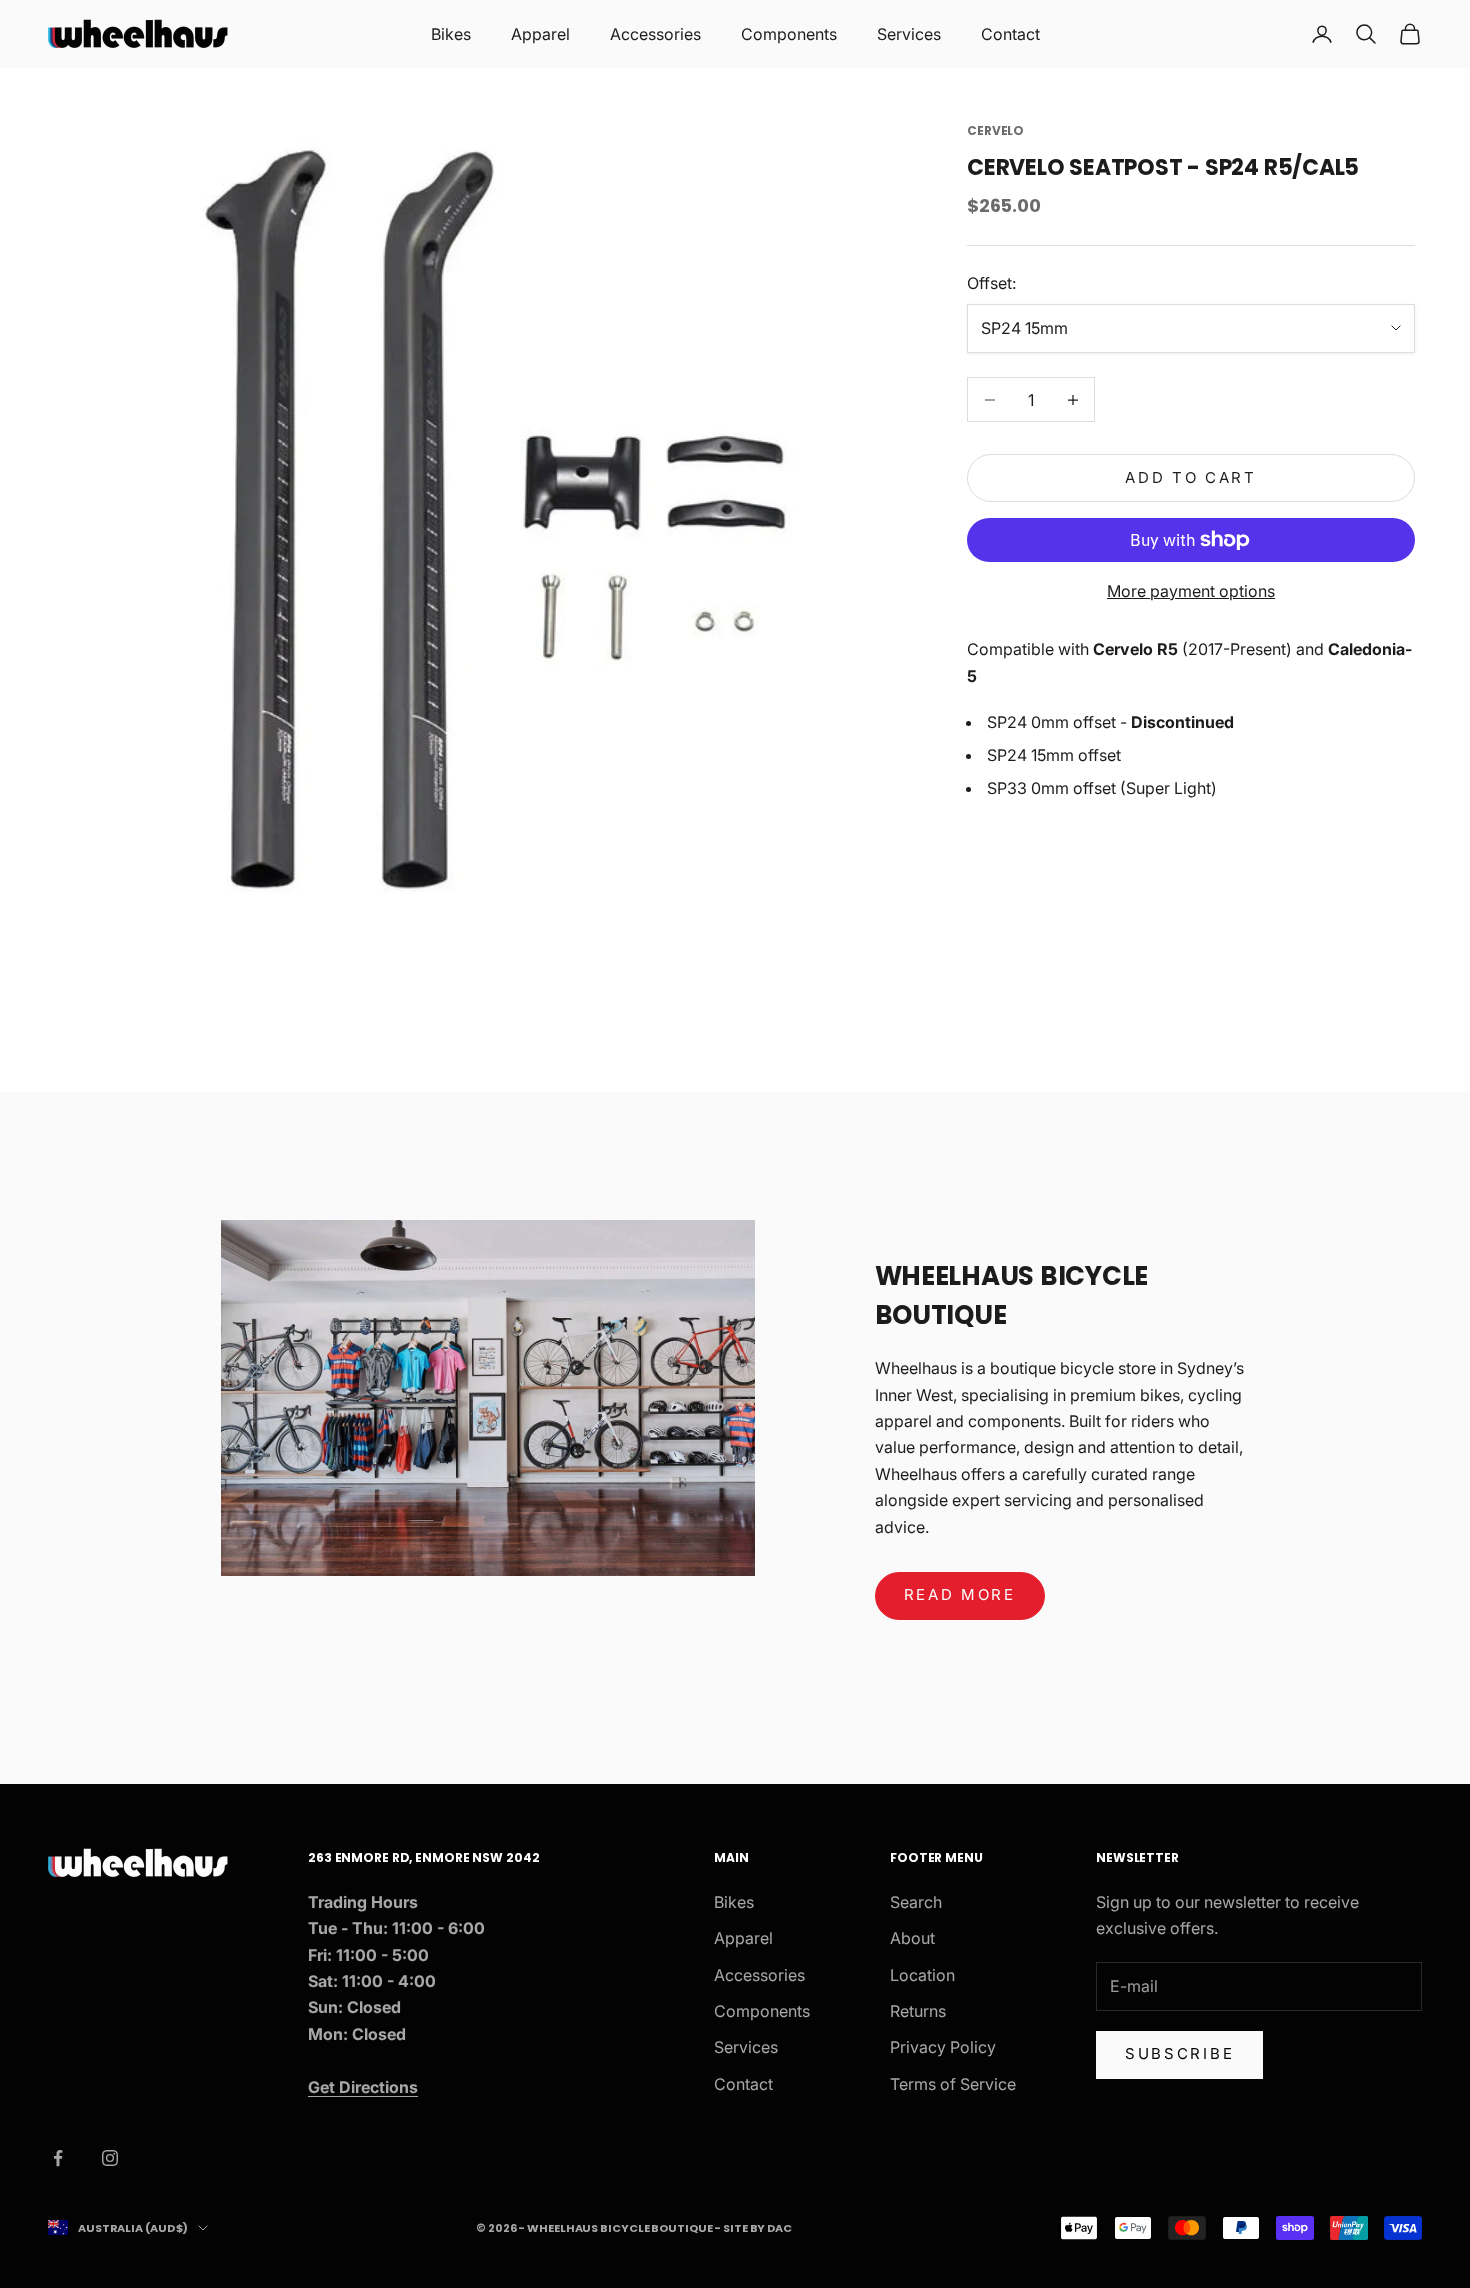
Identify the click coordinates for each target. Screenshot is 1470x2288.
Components (789, 34)
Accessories (655, 34)
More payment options (1191, 591)
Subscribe (1179, 2053)
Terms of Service (953, 2084)
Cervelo (995, 130)
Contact (1010, 34)
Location (922, 1975)
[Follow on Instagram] (110, 2158)
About (912, 1938)
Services (909, 34)
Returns (918, 2011)
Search (916, 1902)
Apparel (540, 34)
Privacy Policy (943, 2047)
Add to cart (1191, 477)
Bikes (451, 34)
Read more (960, 1594)
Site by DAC (757, 2228)
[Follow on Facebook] (58, 2158)
